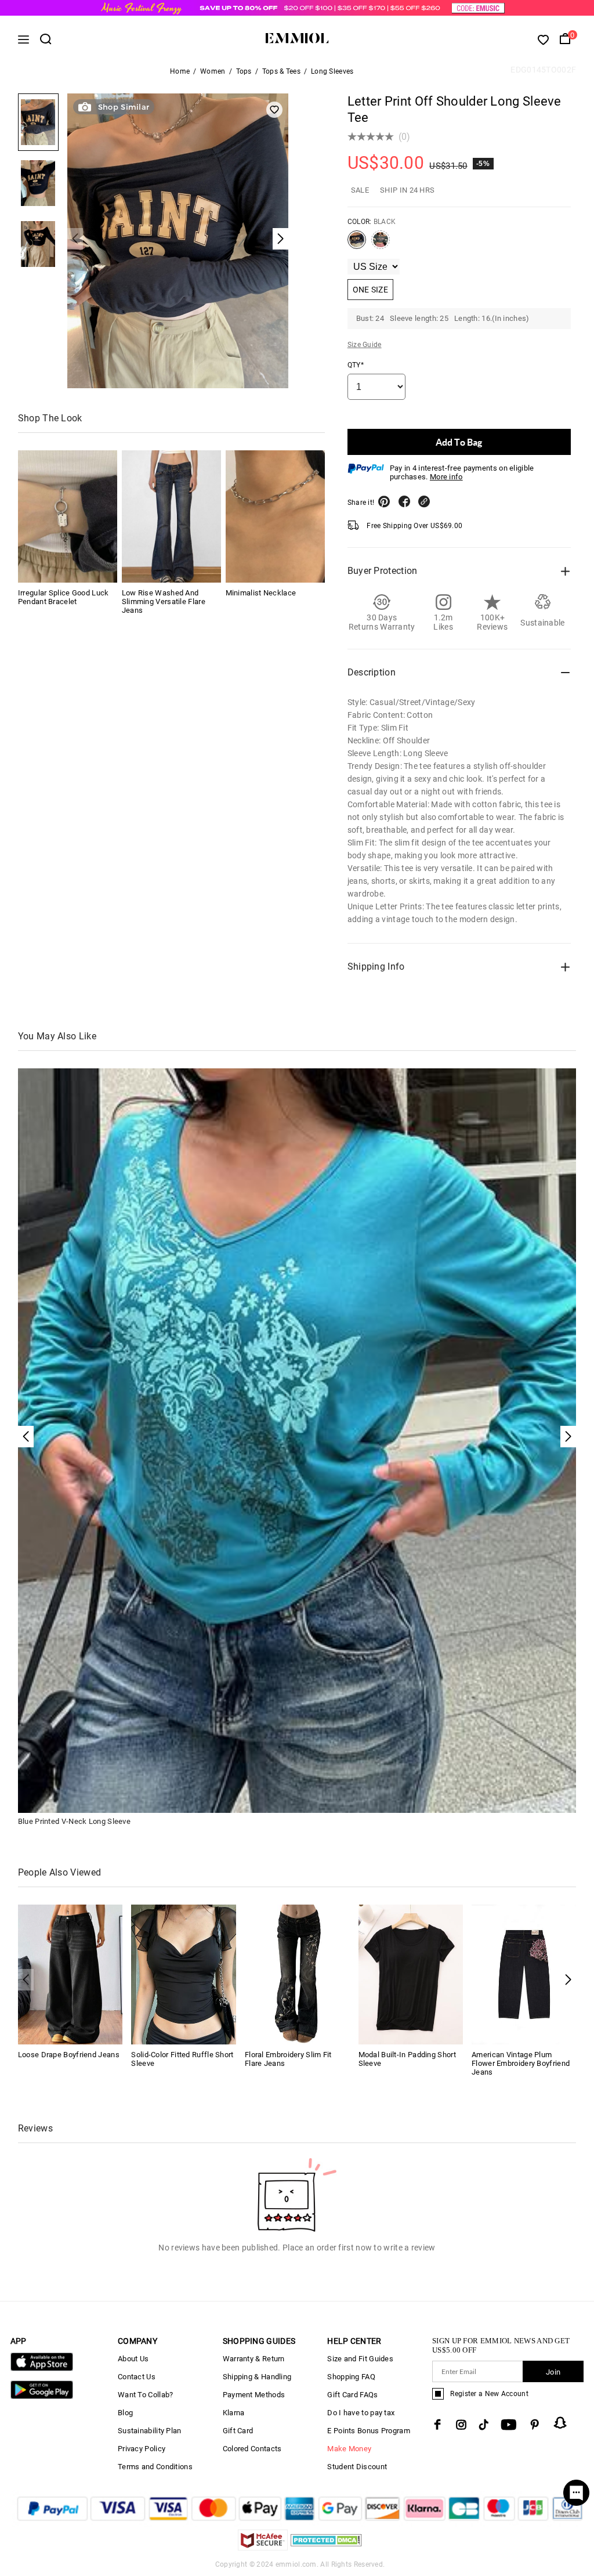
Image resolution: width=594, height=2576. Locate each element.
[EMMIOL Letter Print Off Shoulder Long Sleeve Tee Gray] (381, 244)
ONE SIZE (370, 290)
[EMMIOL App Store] (42, 2369)
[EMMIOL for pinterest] (535, 2425)
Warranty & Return (254, 2359)
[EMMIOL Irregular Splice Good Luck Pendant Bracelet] (68, 516)
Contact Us (137, 2377)
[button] (568, 1980)
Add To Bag (459, 442)
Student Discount (357, 2467)
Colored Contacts (252, 2449)
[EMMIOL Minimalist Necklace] (275, 516)
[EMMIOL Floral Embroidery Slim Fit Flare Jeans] (297, 1974)
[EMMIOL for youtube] (509, 2425)
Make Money (349, 2449)
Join (553, 2372)
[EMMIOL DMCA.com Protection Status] (326, 2547)
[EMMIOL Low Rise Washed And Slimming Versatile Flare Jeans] (171, 516)
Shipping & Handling (257, 2377)
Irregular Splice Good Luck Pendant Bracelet (64, 597)
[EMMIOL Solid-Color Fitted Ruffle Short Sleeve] (184, 1974)
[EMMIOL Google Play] (42, 2396)
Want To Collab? (146, 2395)
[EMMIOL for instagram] (461, 2425)
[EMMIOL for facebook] (437, 2425)
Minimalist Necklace (261, 593)
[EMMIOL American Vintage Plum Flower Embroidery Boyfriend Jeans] (524, 1974)
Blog (125, 2413)
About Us (133, 2359)
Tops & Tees (281, 71)
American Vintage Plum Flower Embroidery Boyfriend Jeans (521, 2063)
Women (213, 71)
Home (180, 71)
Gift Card (238, 2431)
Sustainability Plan (150, 2431)
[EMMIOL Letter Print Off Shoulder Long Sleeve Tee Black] (357, 244)
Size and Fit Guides (360, 2359)
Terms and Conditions (155, 2467)
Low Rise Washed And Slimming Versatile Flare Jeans (164, 601)
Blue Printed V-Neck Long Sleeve (74, 1821)
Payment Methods (254, 2395)
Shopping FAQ (351, 2377)
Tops (244, 71)
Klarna (234, 2413)
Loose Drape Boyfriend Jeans (69, 2055)
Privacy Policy (142, 2449)
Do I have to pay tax (361, 2413)
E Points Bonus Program (369, 2431)
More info (446, 477)
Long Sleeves (332, 71)
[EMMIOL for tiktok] (483, 2425)
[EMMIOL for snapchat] (560, 2423)
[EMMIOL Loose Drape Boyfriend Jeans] (70, 1974)
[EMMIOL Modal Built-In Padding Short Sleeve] (411, 1974)
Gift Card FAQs (352, 2395)
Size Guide (365, 345)
